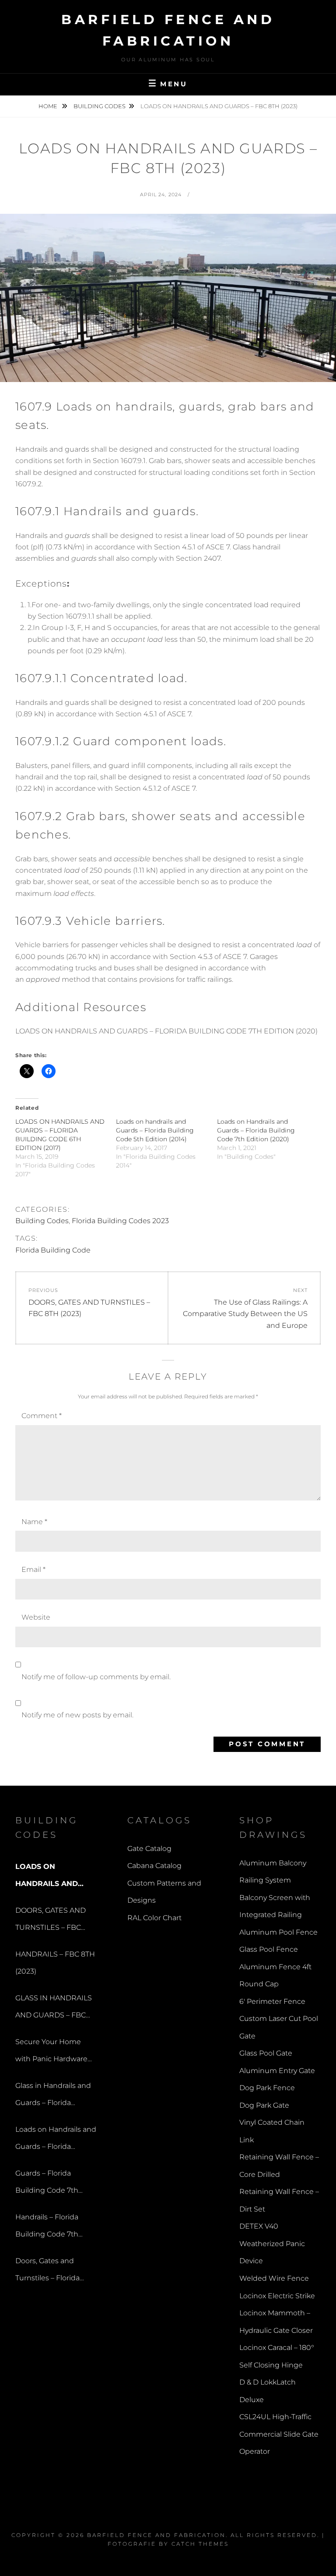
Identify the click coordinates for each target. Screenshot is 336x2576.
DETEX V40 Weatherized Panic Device (272, 2243)
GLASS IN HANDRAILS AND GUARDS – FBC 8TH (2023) (54, 2009)
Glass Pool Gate (266, 2053)
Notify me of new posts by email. (77, 1715)
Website (36, 1617)
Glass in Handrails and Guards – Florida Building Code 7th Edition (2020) (53, 2097)
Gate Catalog (149, 1849)
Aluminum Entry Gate (277, 2071)
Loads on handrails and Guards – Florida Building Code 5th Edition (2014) (155, 1130)
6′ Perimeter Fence (272, 2001)
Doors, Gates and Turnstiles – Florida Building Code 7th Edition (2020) (47, 2272)
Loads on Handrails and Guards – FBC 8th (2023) (51, 1877)
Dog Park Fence (267, 2088)
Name (34, 1522)
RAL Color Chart (154, 1918)
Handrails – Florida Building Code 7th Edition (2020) (47, 2228)
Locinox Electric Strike (277, 2296)
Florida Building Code (53, 1250)
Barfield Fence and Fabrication (156, 2535)
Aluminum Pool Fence (278, 1932)
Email (33, 1569)
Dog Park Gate (264, 2105)
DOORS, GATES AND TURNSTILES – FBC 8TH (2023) (51, 1921)
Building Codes (100, 106)
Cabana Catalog (154, 1866)
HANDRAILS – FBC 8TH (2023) (55, 1963)
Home (49, 106)
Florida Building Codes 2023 (120, 1221)
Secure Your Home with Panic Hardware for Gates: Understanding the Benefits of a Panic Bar (54, 2053)
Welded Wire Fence (274, 2278)
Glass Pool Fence (269, 1949)
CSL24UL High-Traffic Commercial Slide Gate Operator (279, 2434)
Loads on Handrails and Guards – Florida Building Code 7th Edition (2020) (256, 1130)
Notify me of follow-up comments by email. (96, 1677)
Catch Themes (200, 2544)
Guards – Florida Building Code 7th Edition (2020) (47, 2184)
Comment (42, 1416)
